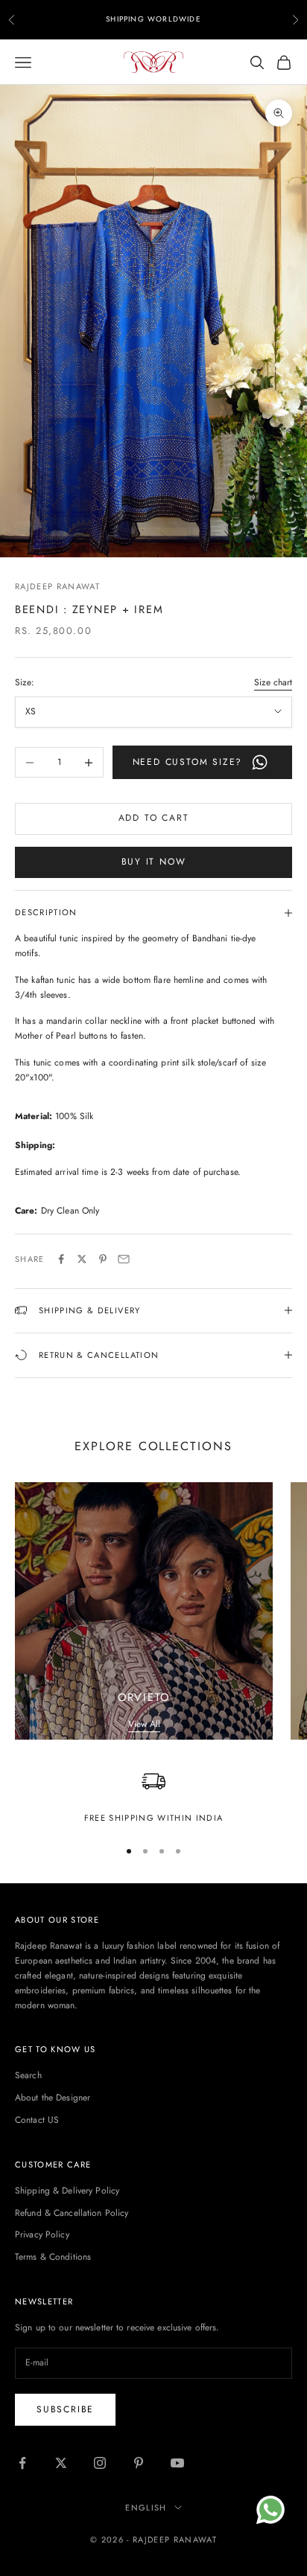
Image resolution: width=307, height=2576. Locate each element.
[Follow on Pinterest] (139, 2463)
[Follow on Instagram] (100, 2463)
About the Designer (53, 2098)
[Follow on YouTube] (177, 2463)
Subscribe (65, 2409)
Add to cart (154, 818)
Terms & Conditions (53, 2257)
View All (144, 1724)
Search (28, 2075)
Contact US (37, 2120)
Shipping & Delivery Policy (67, 2191)
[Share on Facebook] (61, 1259)
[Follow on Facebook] (22, 2463)
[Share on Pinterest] (103, 1259)
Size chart (273, 682)
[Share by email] (124, 1259)
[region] (153, 1797)
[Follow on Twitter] (61, 2463)
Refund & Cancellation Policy (72, 2213)
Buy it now (154, 862)
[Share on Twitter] (82, 1259)
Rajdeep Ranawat (57, 586)
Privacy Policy (42, 2234)
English (146, 2508)
